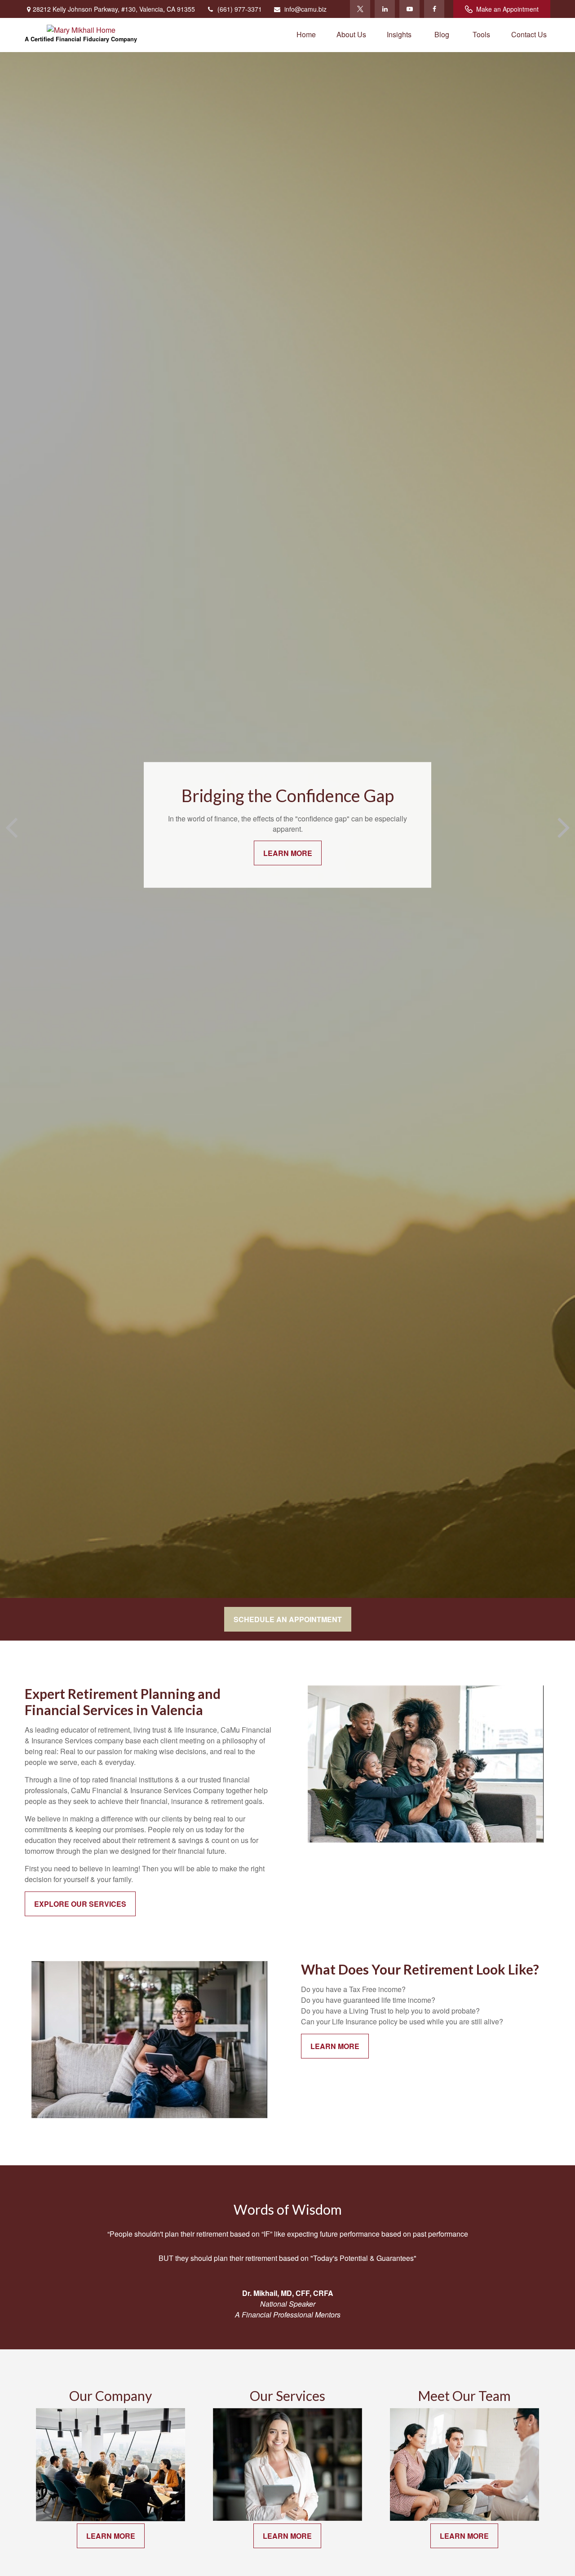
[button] (306, 34)
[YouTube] (409, 9)
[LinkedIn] (385, 9)
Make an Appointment (507, 9)
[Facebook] (434, 9)
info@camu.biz (305, 9)
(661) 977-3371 (240, 9)
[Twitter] (360, 9)
